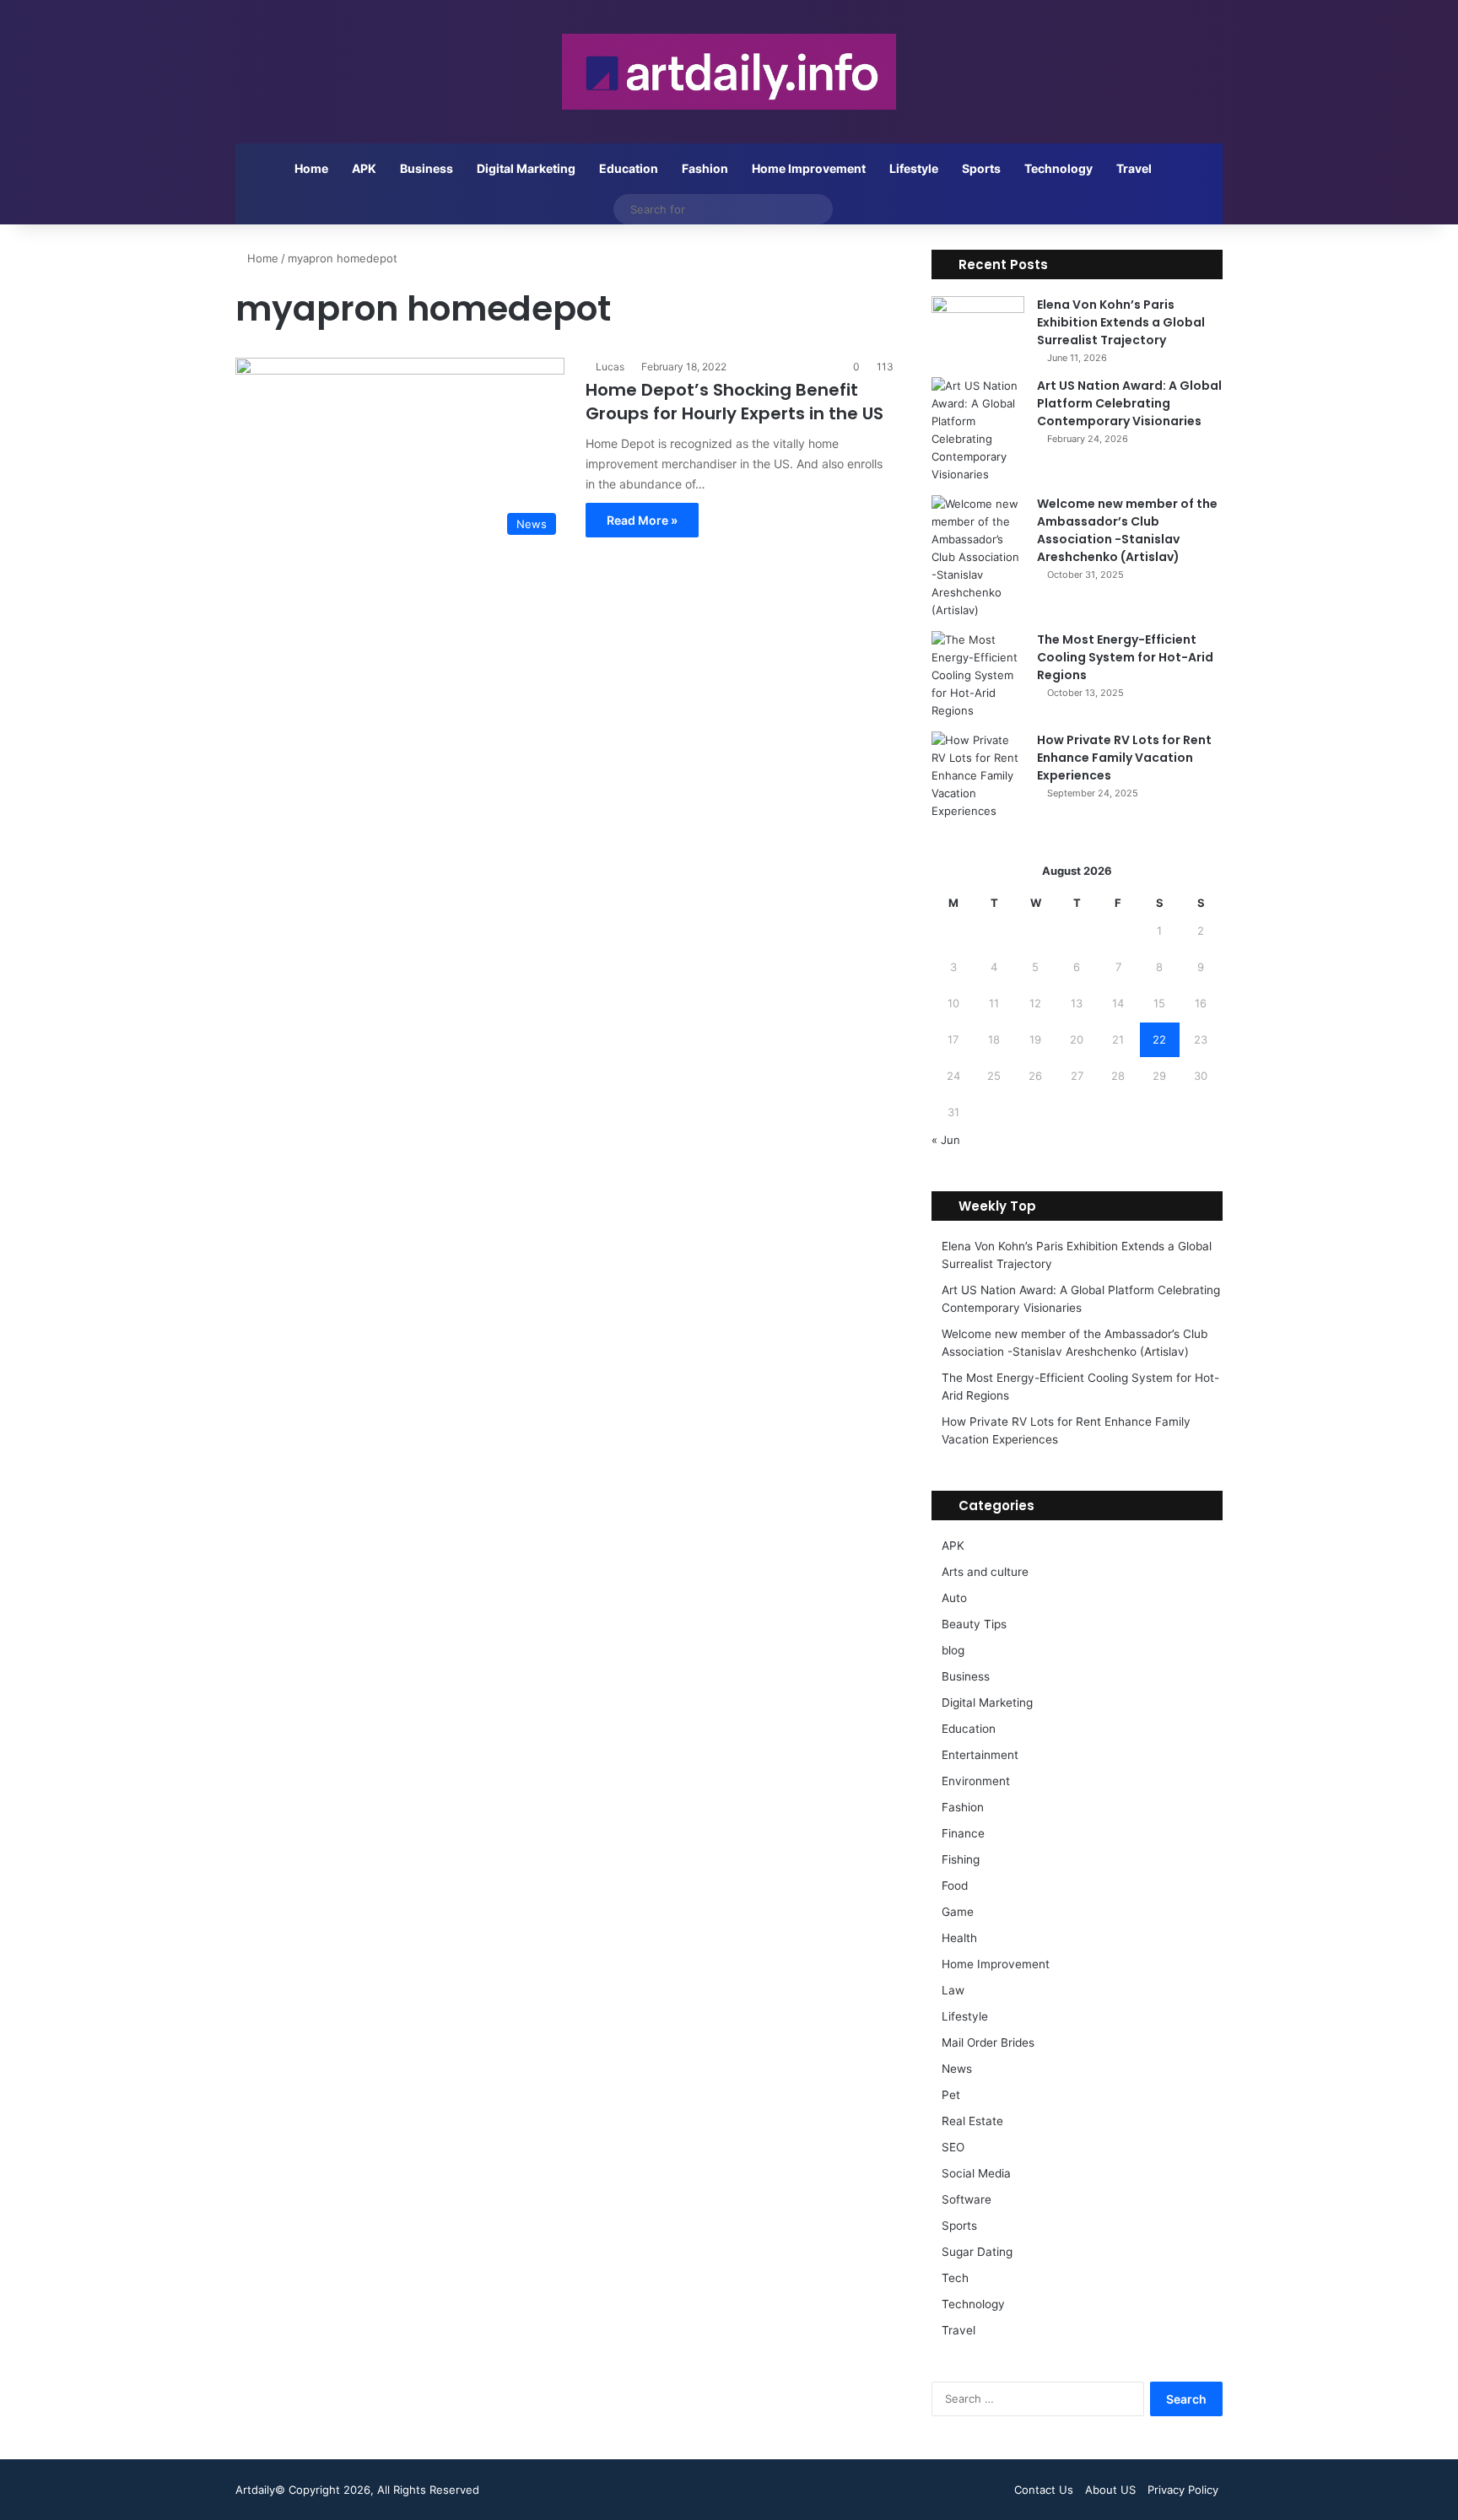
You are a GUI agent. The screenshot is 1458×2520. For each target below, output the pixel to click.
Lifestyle (914, 168)
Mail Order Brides (988, 2042)
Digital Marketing (526, 168)
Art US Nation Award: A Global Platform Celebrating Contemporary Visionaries (1129, 403)
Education (629, 168)
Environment (976, 1781)
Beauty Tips (974, 1624)
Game (958, 1912)
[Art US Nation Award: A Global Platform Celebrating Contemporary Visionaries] (978, 430)
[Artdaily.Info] (729, 72)
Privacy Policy (1183, 2490)
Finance (963, 1833)
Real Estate (972, 2121)
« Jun (946, 1140)
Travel (1134, 168)
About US (1110, 2490)
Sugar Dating (977, 2252)
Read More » (642, 520)
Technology (1058, 168)
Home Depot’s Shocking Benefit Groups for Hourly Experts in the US (734, 402)
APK (364, 168)
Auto (954, 1598)
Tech (955, 2278)
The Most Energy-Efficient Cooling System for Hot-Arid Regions (1125, 657)
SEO (953, 2147)
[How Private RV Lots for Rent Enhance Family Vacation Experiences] (978, 776)
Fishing (961, 1859)
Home (311, 168)
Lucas (610, 367)
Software (967, 2199)
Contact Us (1044, 2490)
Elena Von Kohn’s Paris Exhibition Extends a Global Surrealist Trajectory (1121, 322)
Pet (951, 2095)
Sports (981, 168)
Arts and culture (985, 1572)
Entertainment (980, 1755)
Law (953, 1990)
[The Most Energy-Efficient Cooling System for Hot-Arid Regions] (978, 675)
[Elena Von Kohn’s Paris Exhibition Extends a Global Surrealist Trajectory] (978, 328)
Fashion (705, 168)
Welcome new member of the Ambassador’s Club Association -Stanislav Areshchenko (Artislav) (1127, 530)
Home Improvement (809, 168)
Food (955, 1886)
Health (959, 1938)
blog (953, 1650)
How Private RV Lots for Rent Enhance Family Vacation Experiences (1124, 758)
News (957, 2069)
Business (427, 168)
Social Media (976, 2173)
